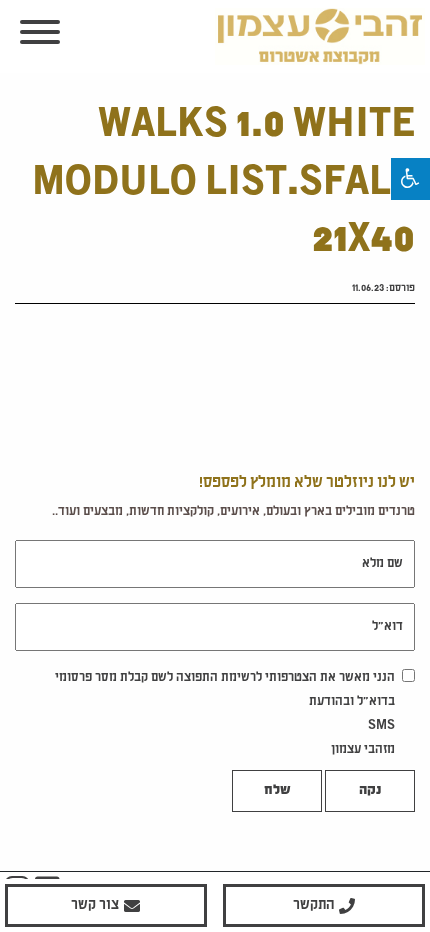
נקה (370, 791)
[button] (410, 179)
